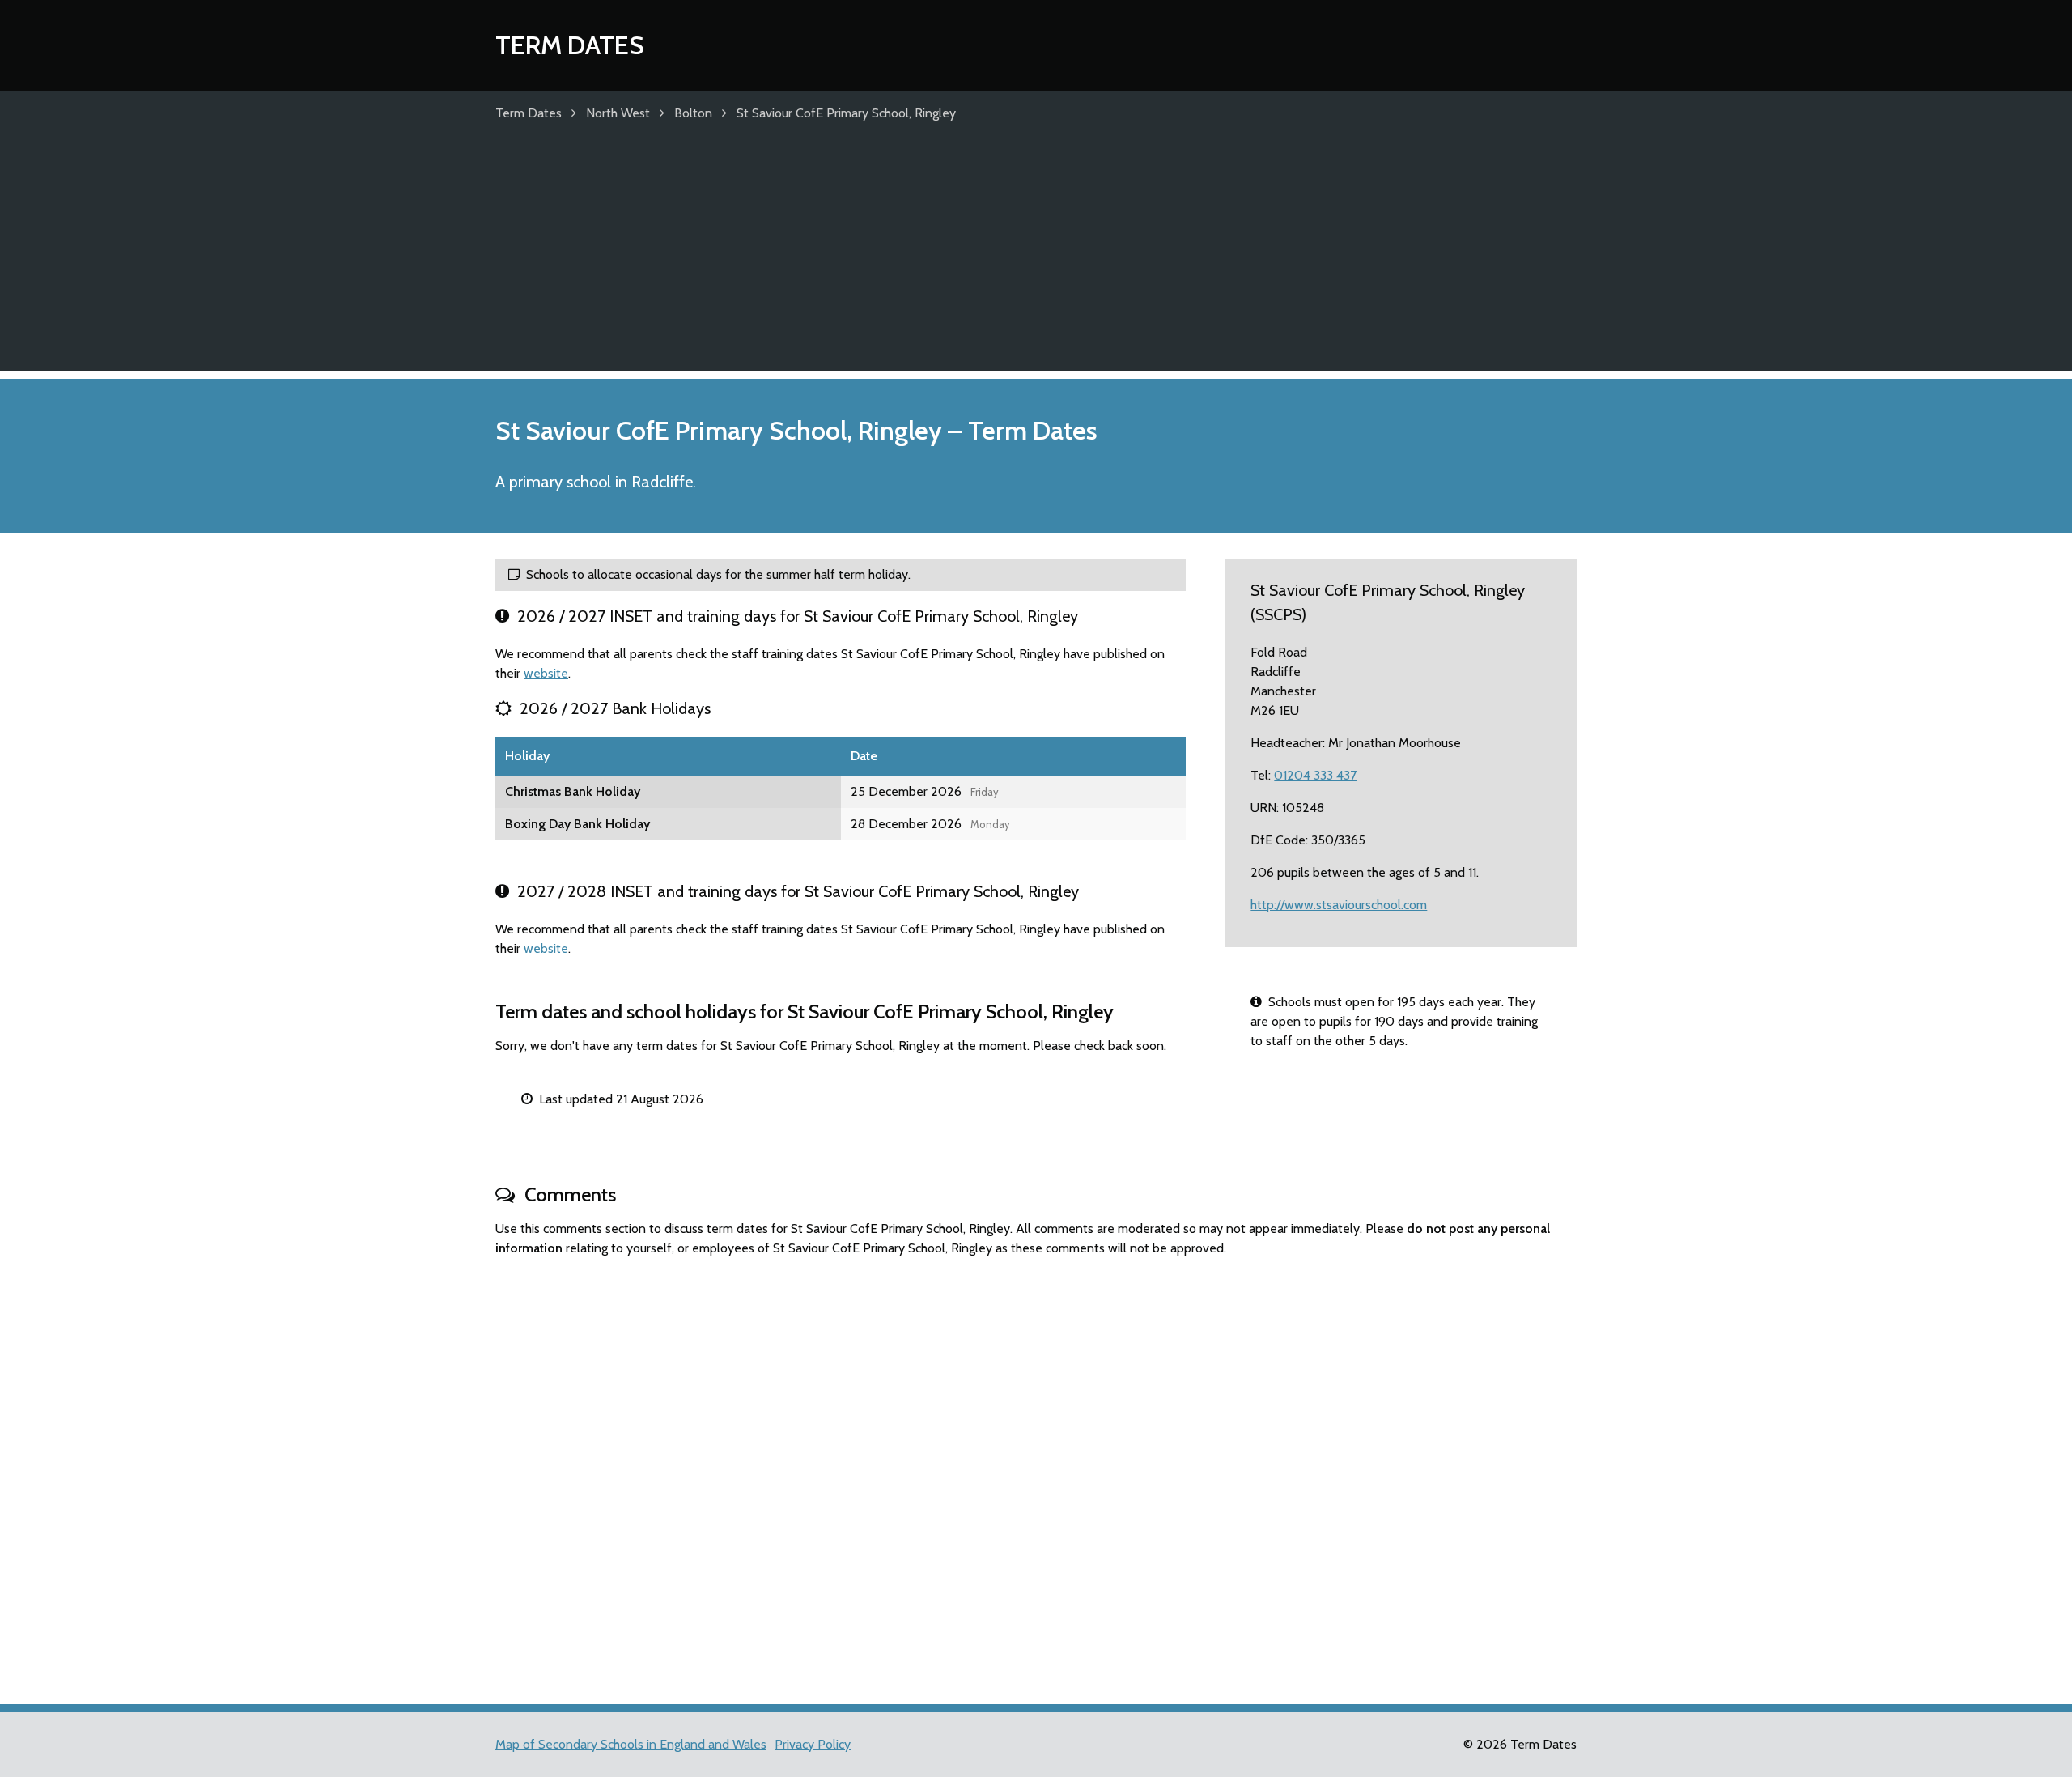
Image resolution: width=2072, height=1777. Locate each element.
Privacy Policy (813, 1744)
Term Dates (570, 45)
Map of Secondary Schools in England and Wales (631, 1744)
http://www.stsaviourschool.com (1339, 905)
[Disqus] (1036, 1473)
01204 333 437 (1315, 775)
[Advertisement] (1036, 257)
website (546, 673)
